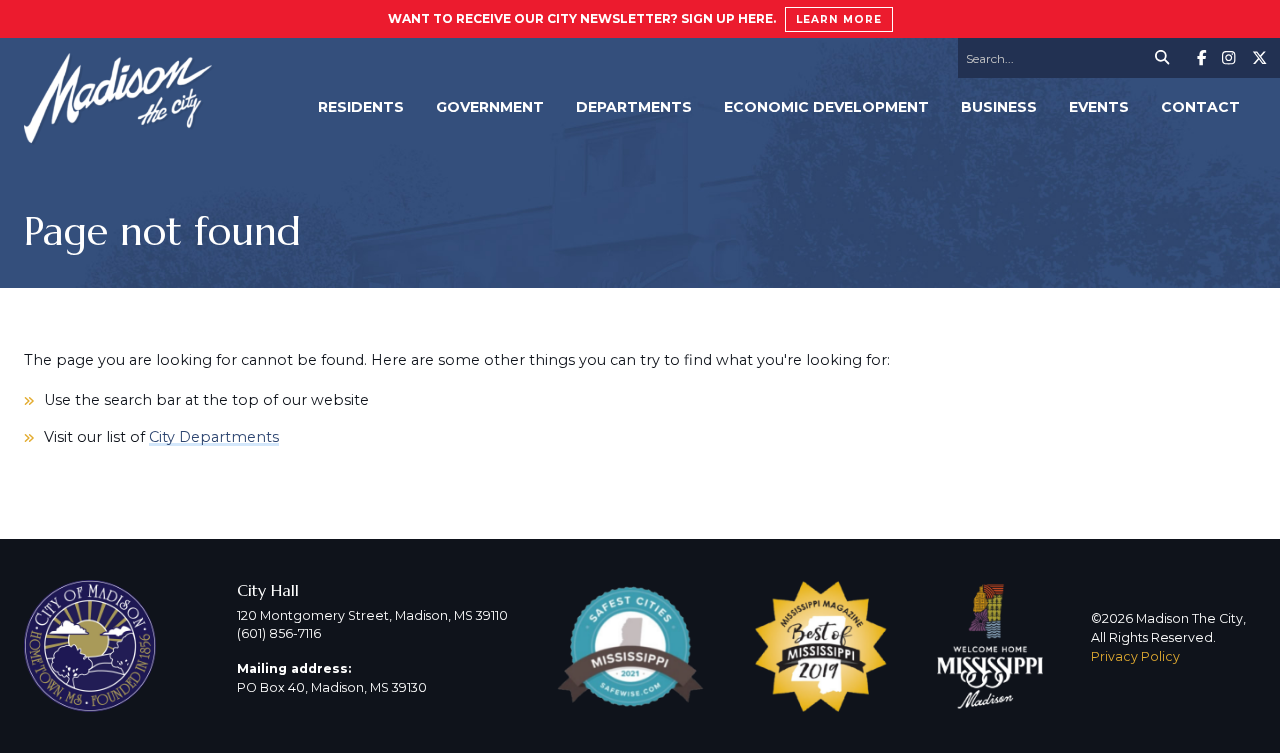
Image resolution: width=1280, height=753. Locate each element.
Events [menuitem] (1099, 107)
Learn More (839, 19)
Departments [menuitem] (634, 107)
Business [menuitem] (999, 107)
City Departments (214, 437)
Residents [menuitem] (361, 107)
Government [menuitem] (490, 107)
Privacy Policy (1135, 656)
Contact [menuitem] (1200, 107)
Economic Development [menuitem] (826, 107)
